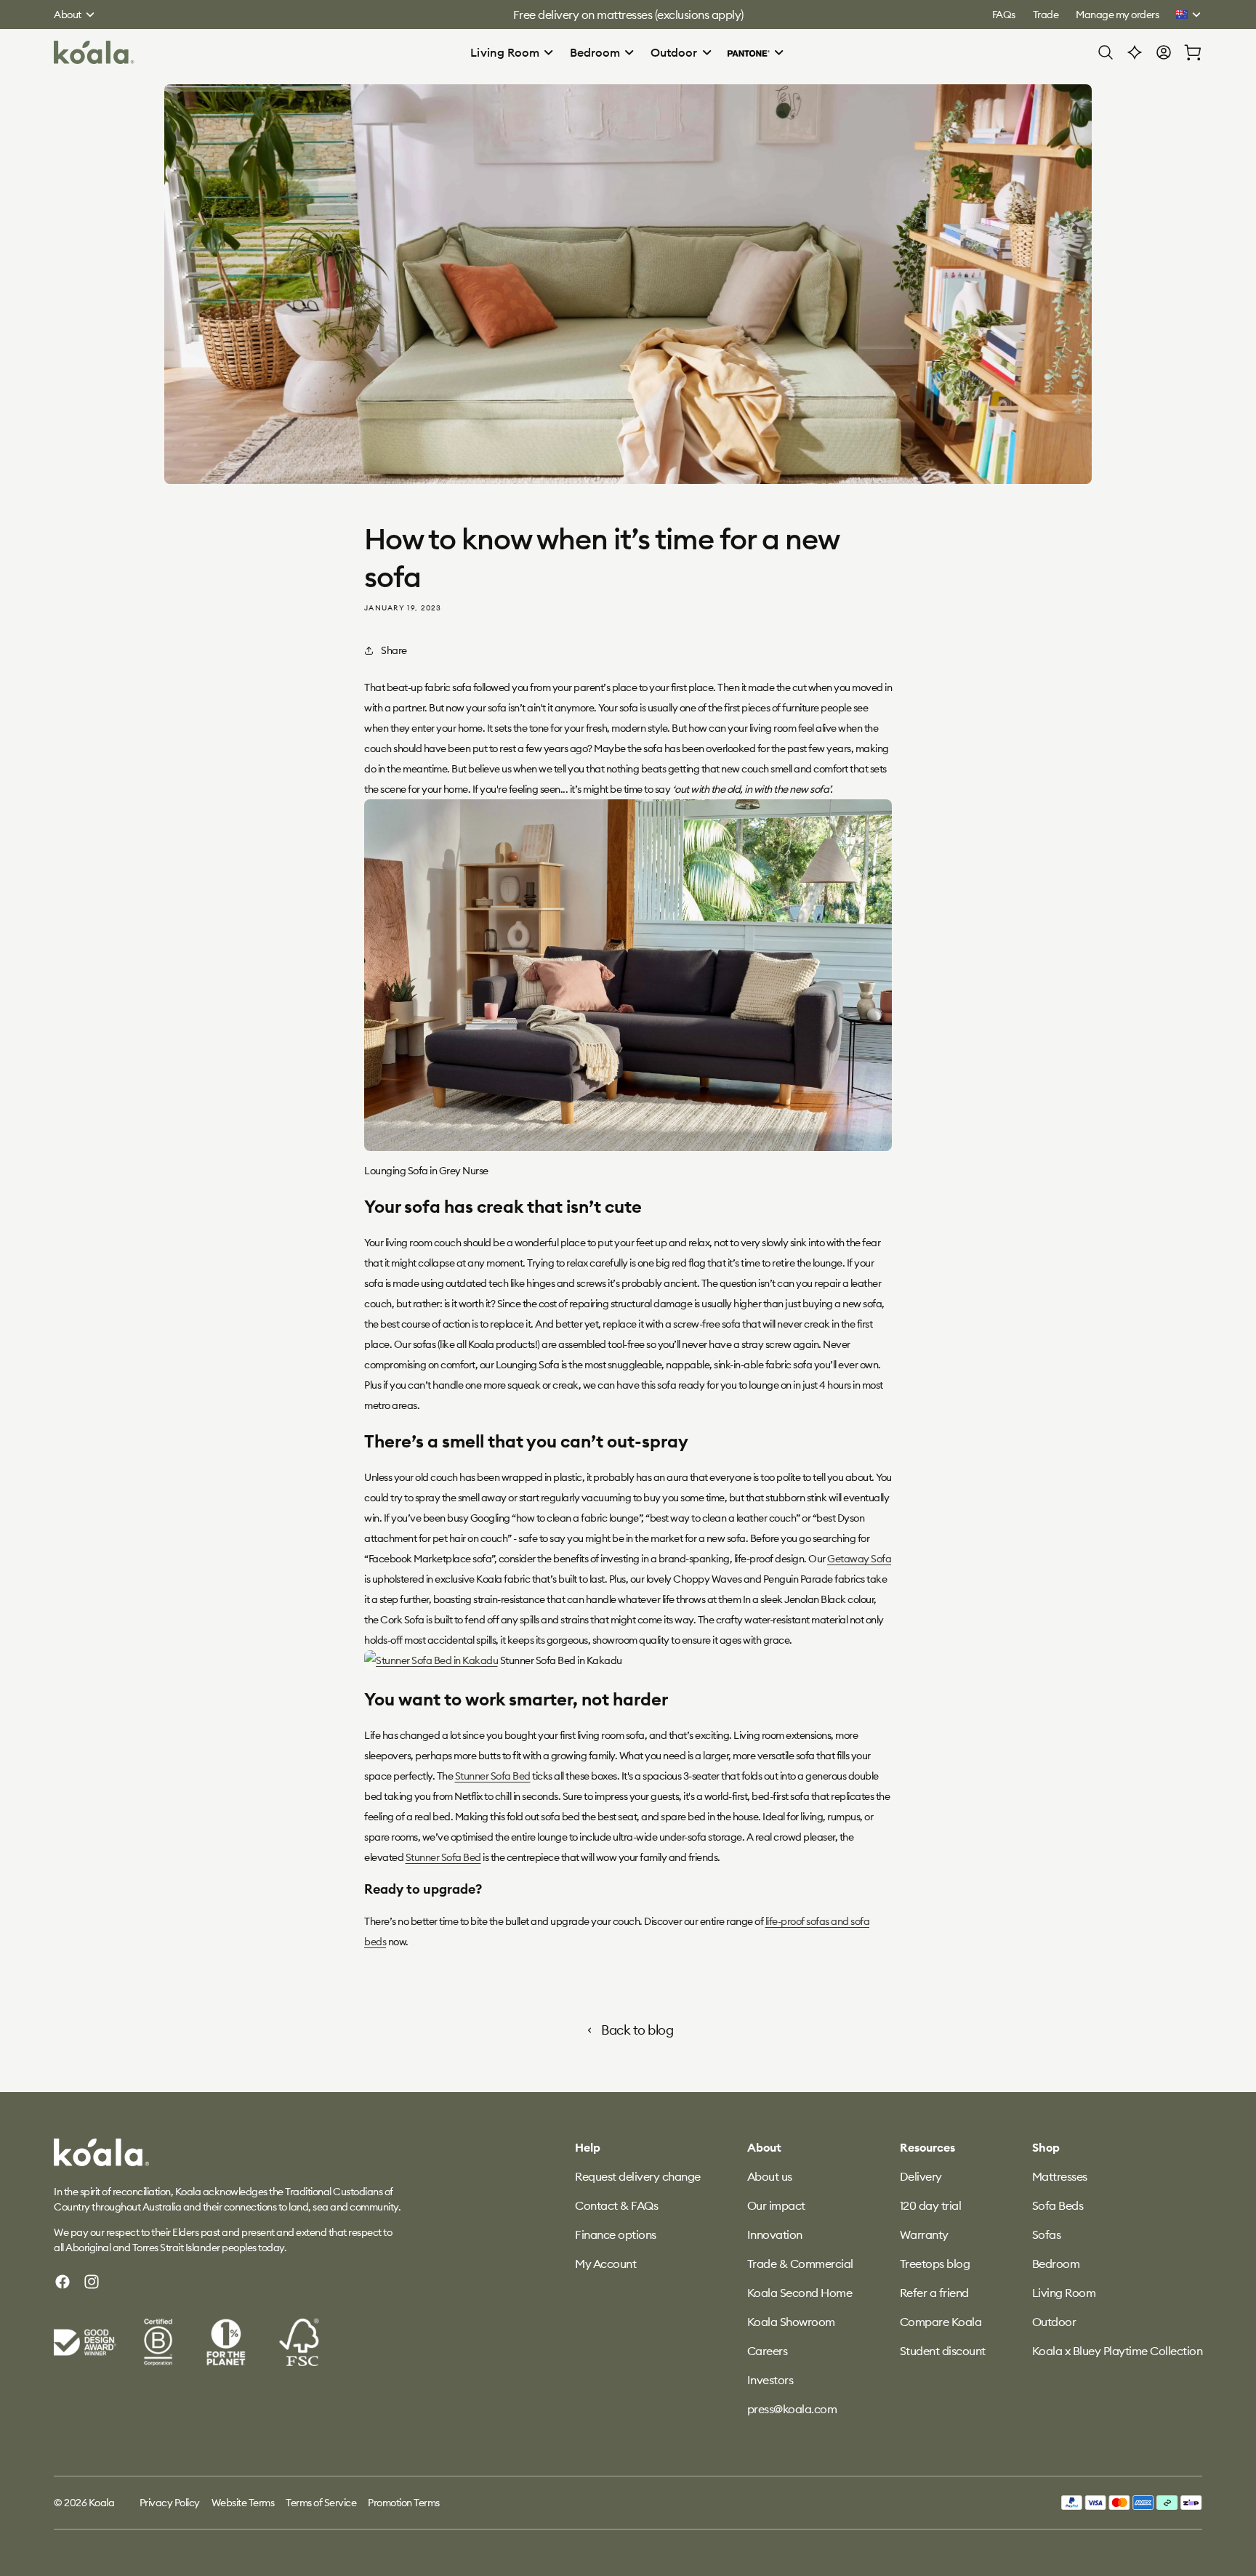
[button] (512, 52)
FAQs (1004, 15)
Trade (1046, 15)
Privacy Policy (170, 2503)
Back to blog (637, 2030)
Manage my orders (1117, 15)
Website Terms (243, 2503)
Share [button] (394, 650)
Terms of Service (321, 2503)
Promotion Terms (404, 2503)
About (68, 15)
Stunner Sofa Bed (493, 1776)
